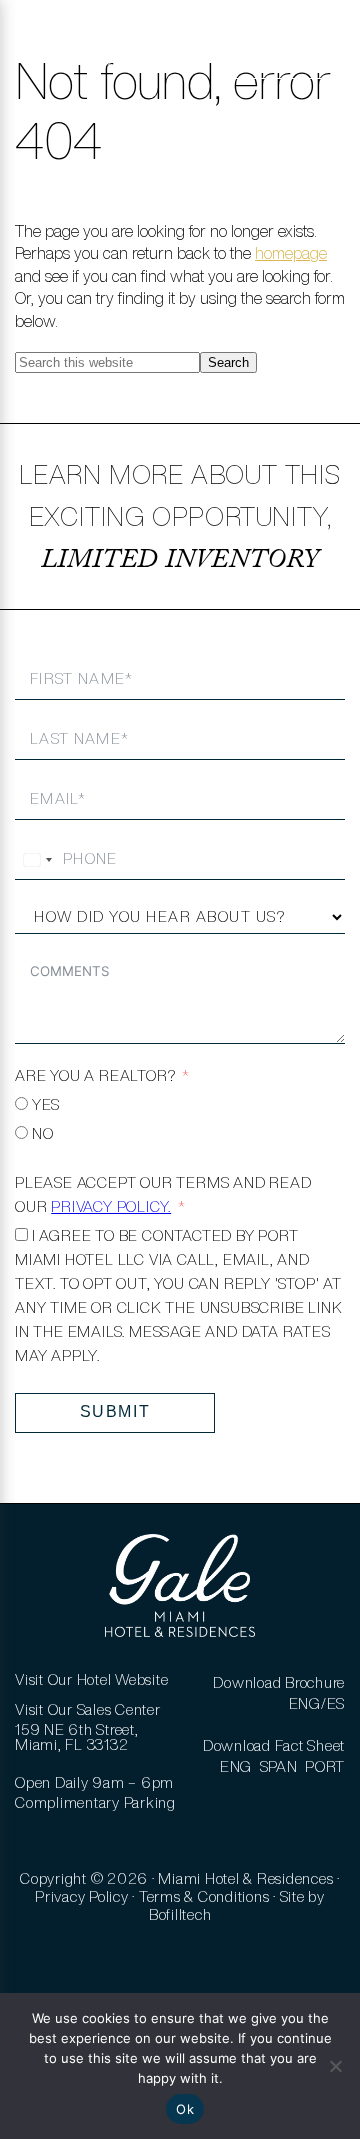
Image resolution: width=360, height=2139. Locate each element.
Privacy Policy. (111, 1206)
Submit (115, 1411)
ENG (236, 1766)
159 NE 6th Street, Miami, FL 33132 (77, 1737)
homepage (291, 253)
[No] (335, 2066)
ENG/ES (317, 1703)
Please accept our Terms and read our (163, 1194)
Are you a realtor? (95, 1075)
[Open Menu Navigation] (43, 50)
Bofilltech (180, 1914)
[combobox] (37, 860)
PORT (325, 1766)
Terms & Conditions (204, 1896)
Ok (185, 2109)
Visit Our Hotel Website (91, 1679)
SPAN (279, 1766)
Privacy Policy (82, 1896)
